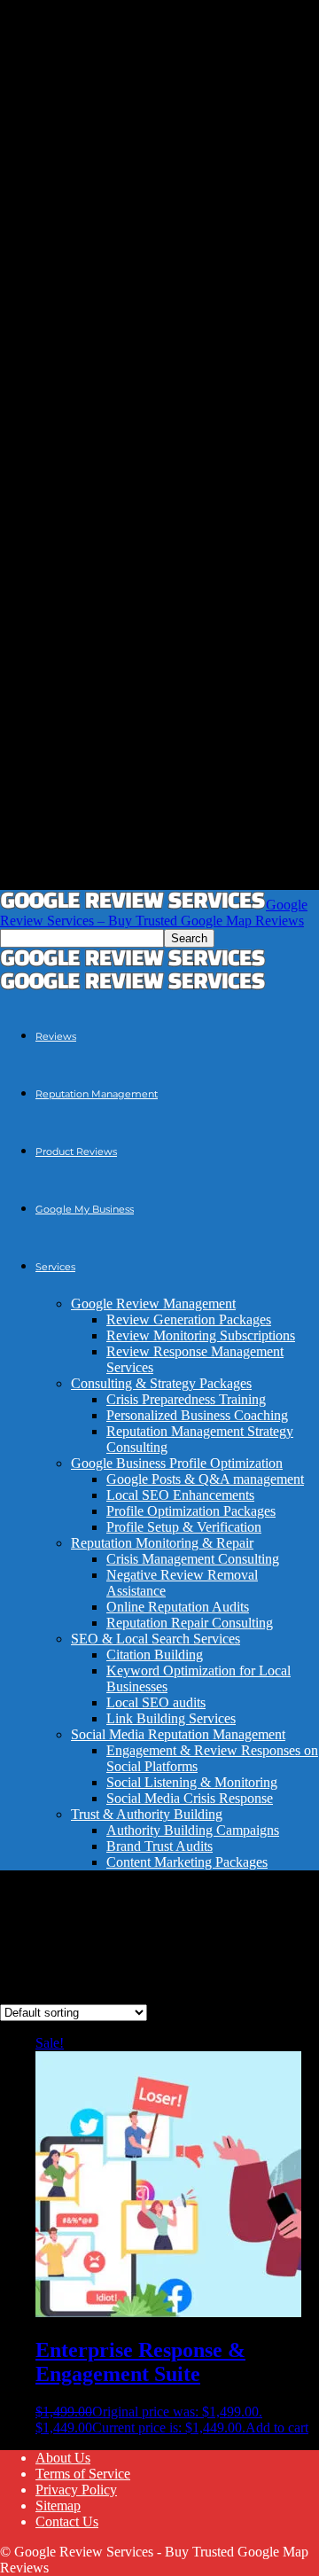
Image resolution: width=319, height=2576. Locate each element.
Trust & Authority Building (147, 1814)
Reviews (56, 1036)
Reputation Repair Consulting (190, 1623)
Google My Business (85, 1209)
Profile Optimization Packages (191, 1511)
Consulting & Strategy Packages (161, 1383)
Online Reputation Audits (178, 1607)
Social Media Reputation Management (178, 1734)
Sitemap (58, 2506)
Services (55, 1267)
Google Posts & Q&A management (205, 1479)
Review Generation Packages (189, 1319)
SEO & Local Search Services (156, 1639)
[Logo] (133, 962)
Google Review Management (153, 1304)
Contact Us (67, 2521)
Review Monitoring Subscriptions (201, 1335)
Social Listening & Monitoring (192, 1782)
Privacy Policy (76, 2490)
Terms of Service (83, 2474)
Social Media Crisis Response (190, 1798)
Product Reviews (76, 1151)
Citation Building (155, 1655)
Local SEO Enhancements (180, 1495)
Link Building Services (171, 1718)
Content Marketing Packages (187, 1862)
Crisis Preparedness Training (186, 1399)
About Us (63, 2458)
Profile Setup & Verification (184, 1527)
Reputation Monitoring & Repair (162, 1543)
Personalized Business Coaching (197, 1415)
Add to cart (277, 2428)
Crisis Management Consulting (193, 1559)
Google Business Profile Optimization (177, 1463)
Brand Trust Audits (159, 1846)
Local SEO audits (156, 1702)
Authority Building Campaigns (193, 1830)
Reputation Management (97, 1094)
